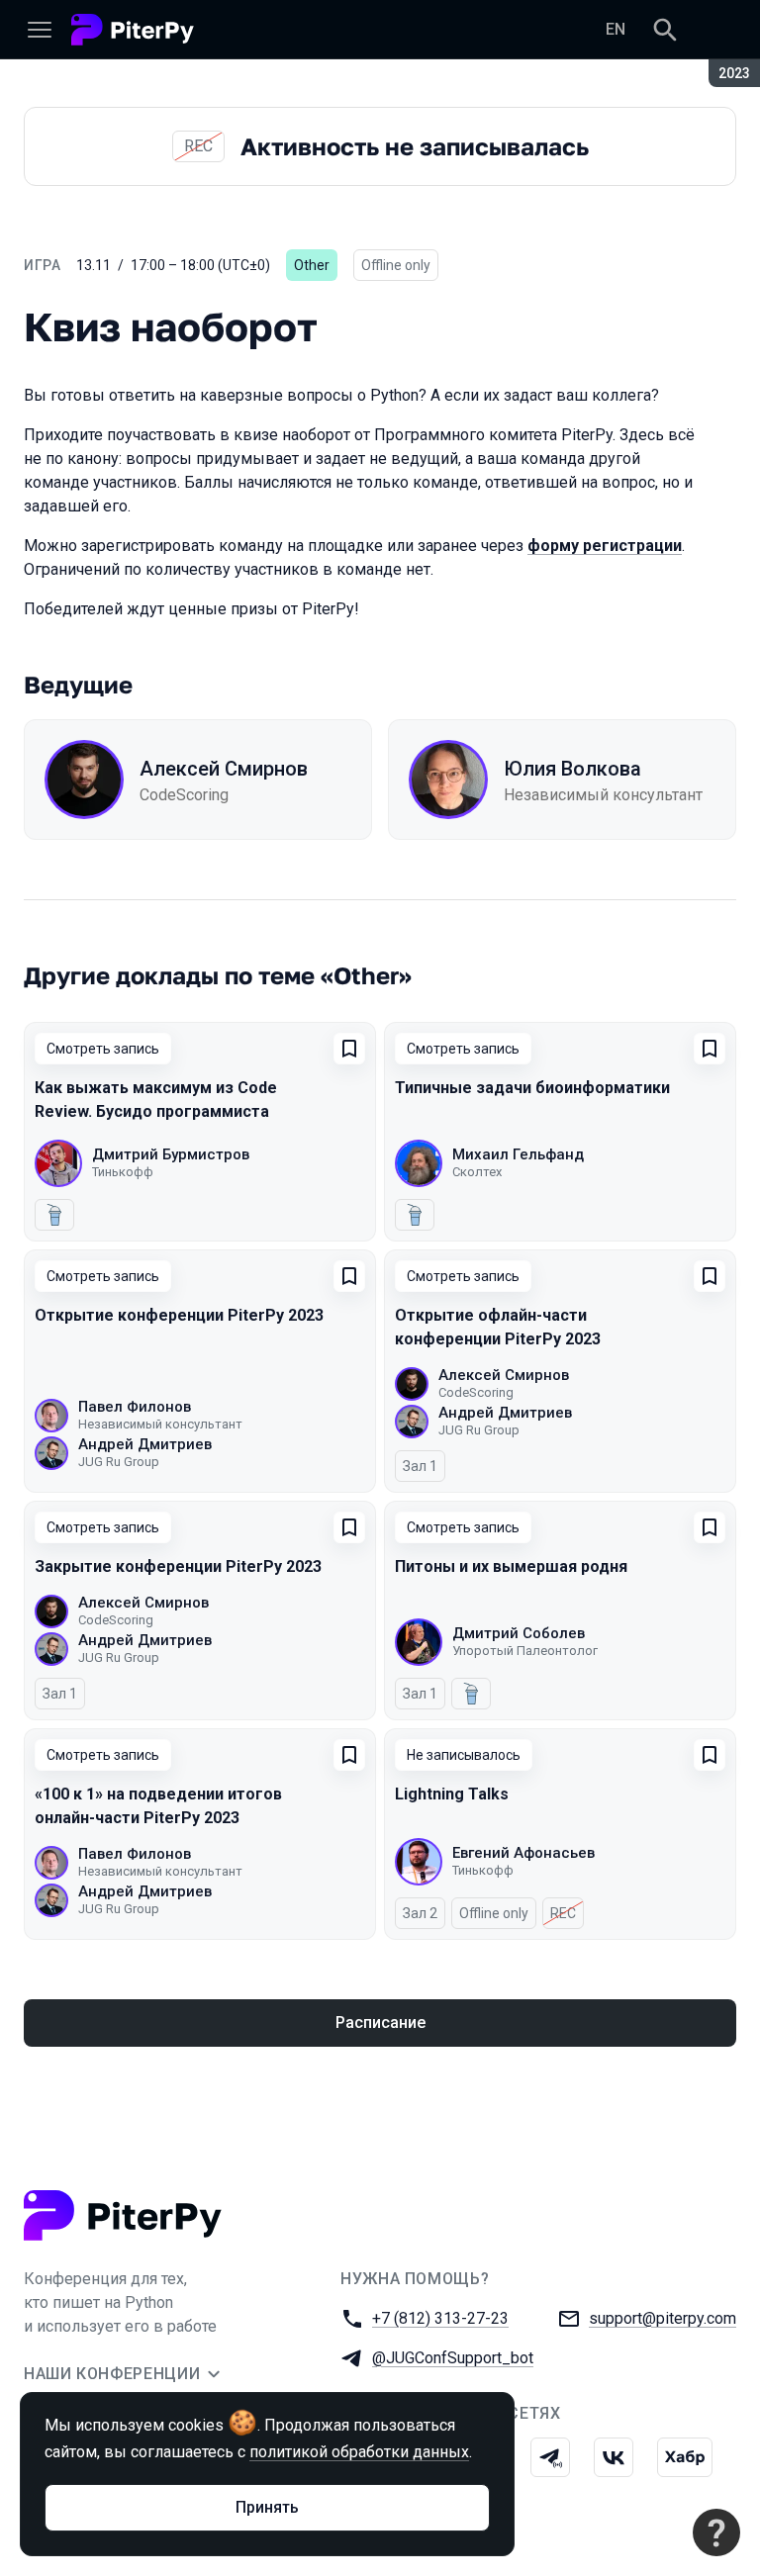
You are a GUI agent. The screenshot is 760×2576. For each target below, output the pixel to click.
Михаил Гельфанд (518, 1154)
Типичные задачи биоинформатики (532, 1088)
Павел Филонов (135, 1407)
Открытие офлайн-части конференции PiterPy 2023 (498, 1327)
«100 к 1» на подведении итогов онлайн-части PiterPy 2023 (158, 1806)
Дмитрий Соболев (519, 1633)
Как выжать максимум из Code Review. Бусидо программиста (156, 1100)
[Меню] (40, 30)
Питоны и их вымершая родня (511, 1566)
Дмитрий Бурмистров (171, 1154)
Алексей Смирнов (224, 769)
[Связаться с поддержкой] (716, 2532)
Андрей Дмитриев (145, 1444)
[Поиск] (665, 30)
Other (312, 265)
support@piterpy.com (663, 2318)
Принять (267, 2507)
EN (616, 29)
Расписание (380, 2023)
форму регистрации (605, 546)
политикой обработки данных (359, 2452)
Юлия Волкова (572, 769)
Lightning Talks (452, 1794)
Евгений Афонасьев (523, 1853)
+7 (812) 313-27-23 (440, 2318)
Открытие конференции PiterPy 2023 (179, 1315)
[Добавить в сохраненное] (349, 1049)
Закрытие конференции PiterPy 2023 (178, 1566)
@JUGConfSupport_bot (453, 2358)
